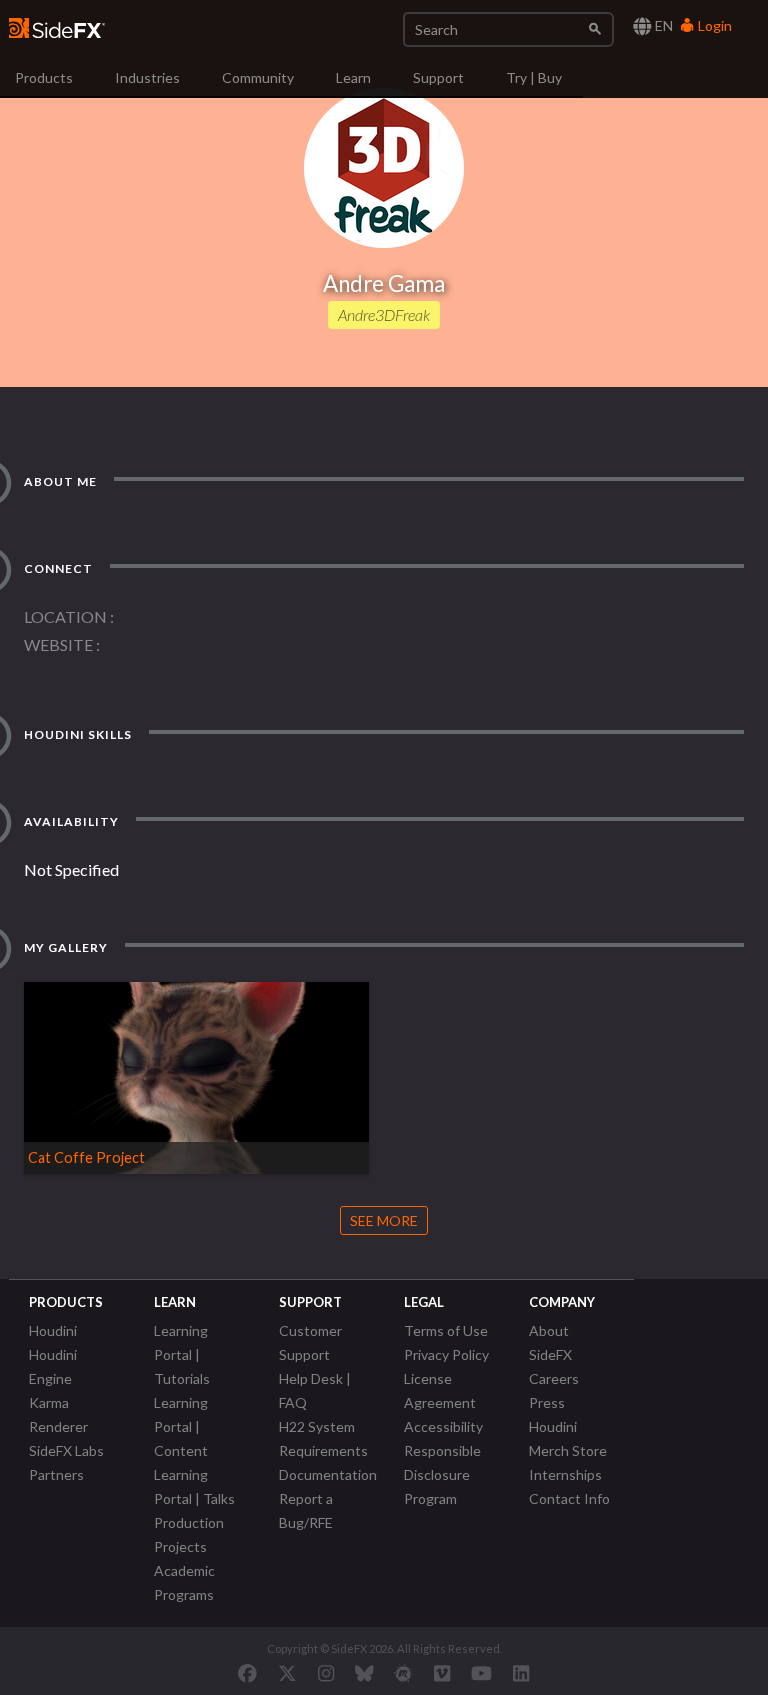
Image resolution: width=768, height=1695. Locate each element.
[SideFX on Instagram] (326, 1673)
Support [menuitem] (438, 77)
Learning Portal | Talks (194, 1486)
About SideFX (550, 1342)
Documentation (328, 1474)
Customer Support (310, 1342)
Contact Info (569, 1498)
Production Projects (189, 1534)
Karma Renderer (58, 1414)
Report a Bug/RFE (306, 1510)
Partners (56, 1474)
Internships (565, 1474)
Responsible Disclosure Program (442, 1474)
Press (547, 1402)
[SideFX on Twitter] (287, 1673)
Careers (554, 1378)
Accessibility (443, 1426)
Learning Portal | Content (181, 1426)
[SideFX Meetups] (403, 1673)
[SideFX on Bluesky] (364, 1673)
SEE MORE (384, 1220)
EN (662, 25)
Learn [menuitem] (353, 77)
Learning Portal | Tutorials (182, 1354)
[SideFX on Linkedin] (521, 1673)
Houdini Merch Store (568, 1438)
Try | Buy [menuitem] (534, 77)
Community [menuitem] (258, 77)
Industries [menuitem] (147, 77)
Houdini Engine (53, 1366)
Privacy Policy (446, 1354)
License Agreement (440, 1390)
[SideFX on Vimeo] (442, 1673)
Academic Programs (184, 1582)
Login (713, 25)
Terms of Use (446, 1330)
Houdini (53, 1330)
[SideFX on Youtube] (481, 1673)
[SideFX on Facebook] (247, 1673)
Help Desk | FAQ (315, 1390)
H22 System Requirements (323, 1438)
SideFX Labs (66, 1450)
